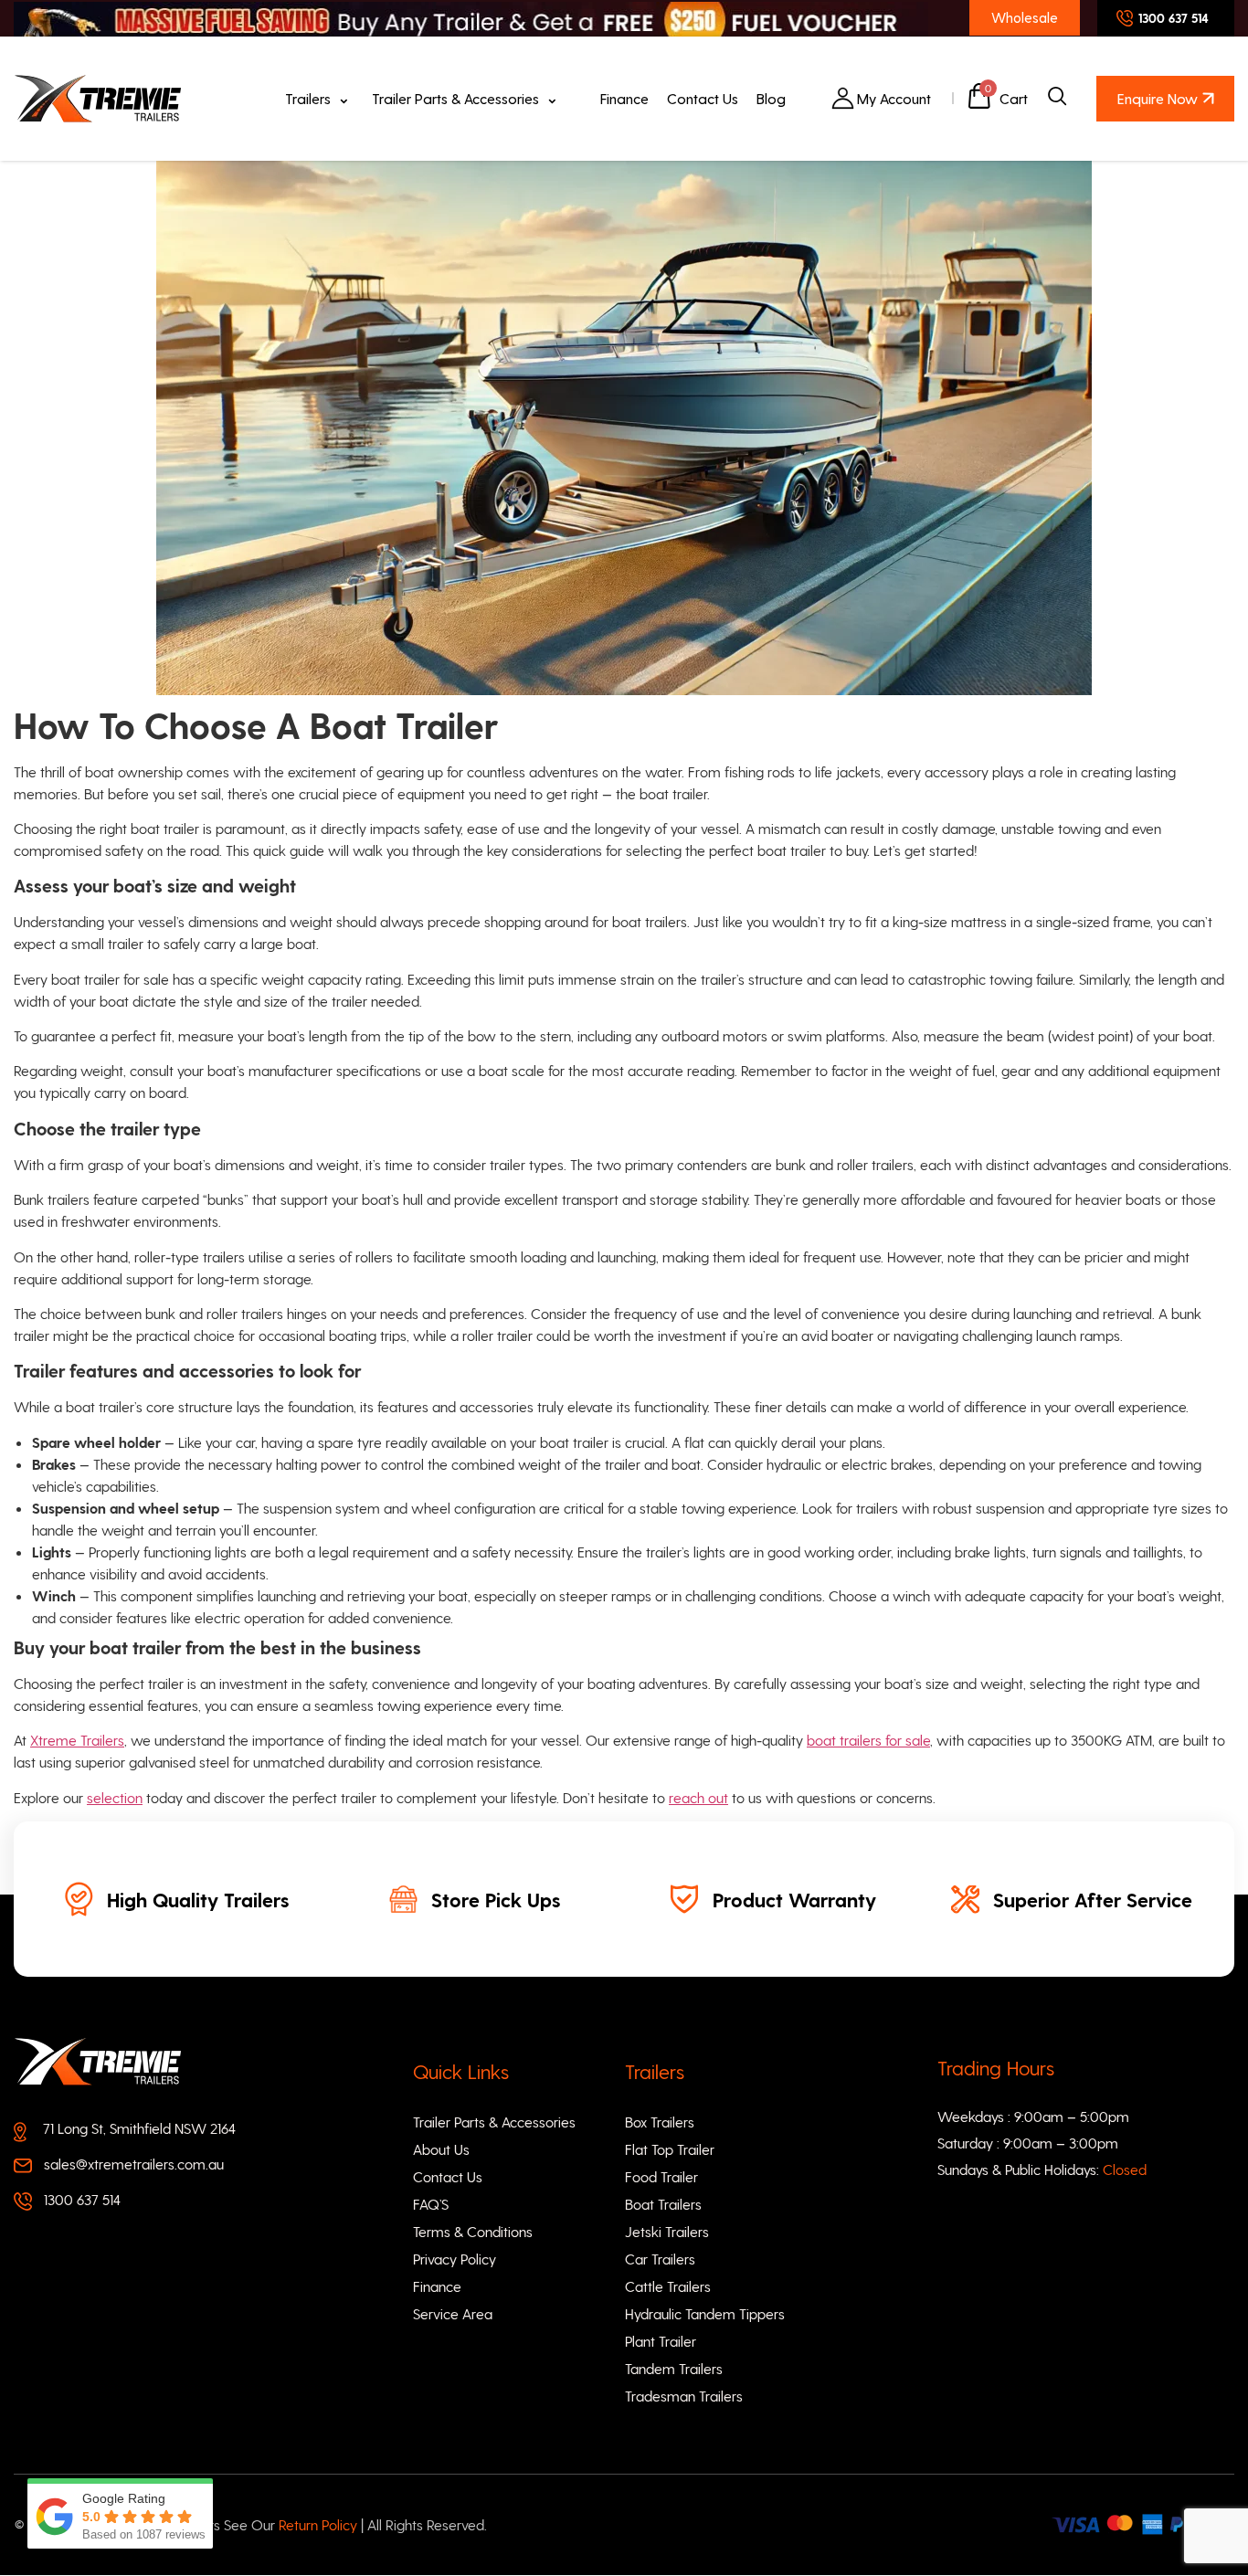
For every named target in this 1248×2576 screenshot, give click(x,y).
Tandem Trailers (674, 2368)
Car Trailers (660, 2259)
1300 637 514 (82, 2199)
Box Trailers (660, 2122)
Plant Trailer (661, 2341)
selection (115, 1797)
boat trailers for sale (868, 1740)
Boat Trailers (663, 2204)
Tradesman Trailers (684, 2396)
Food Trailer (661, 2176)
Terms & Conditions (473, 2231)
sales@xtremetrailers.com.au (134, 2164)
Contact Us (703, 98)
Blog (771, 98)
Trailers (308, 98)
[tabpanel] (177, 1899)
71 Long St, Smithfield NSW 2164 (139, 2128)
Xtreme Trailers (77, 1740)
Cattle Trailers (668, 2286)
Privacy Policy (455, 2259)
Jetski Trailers (667, 2231)
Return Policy (320, 2524)
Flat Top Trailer (670, 2149)
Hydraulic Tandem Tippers (705, 2313)
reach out (698, 1797)
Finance (624, 98)
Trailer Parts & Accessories (455, 98)
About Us (441, 2149)
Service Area (453, 2313)
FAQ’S (431, 2204)
